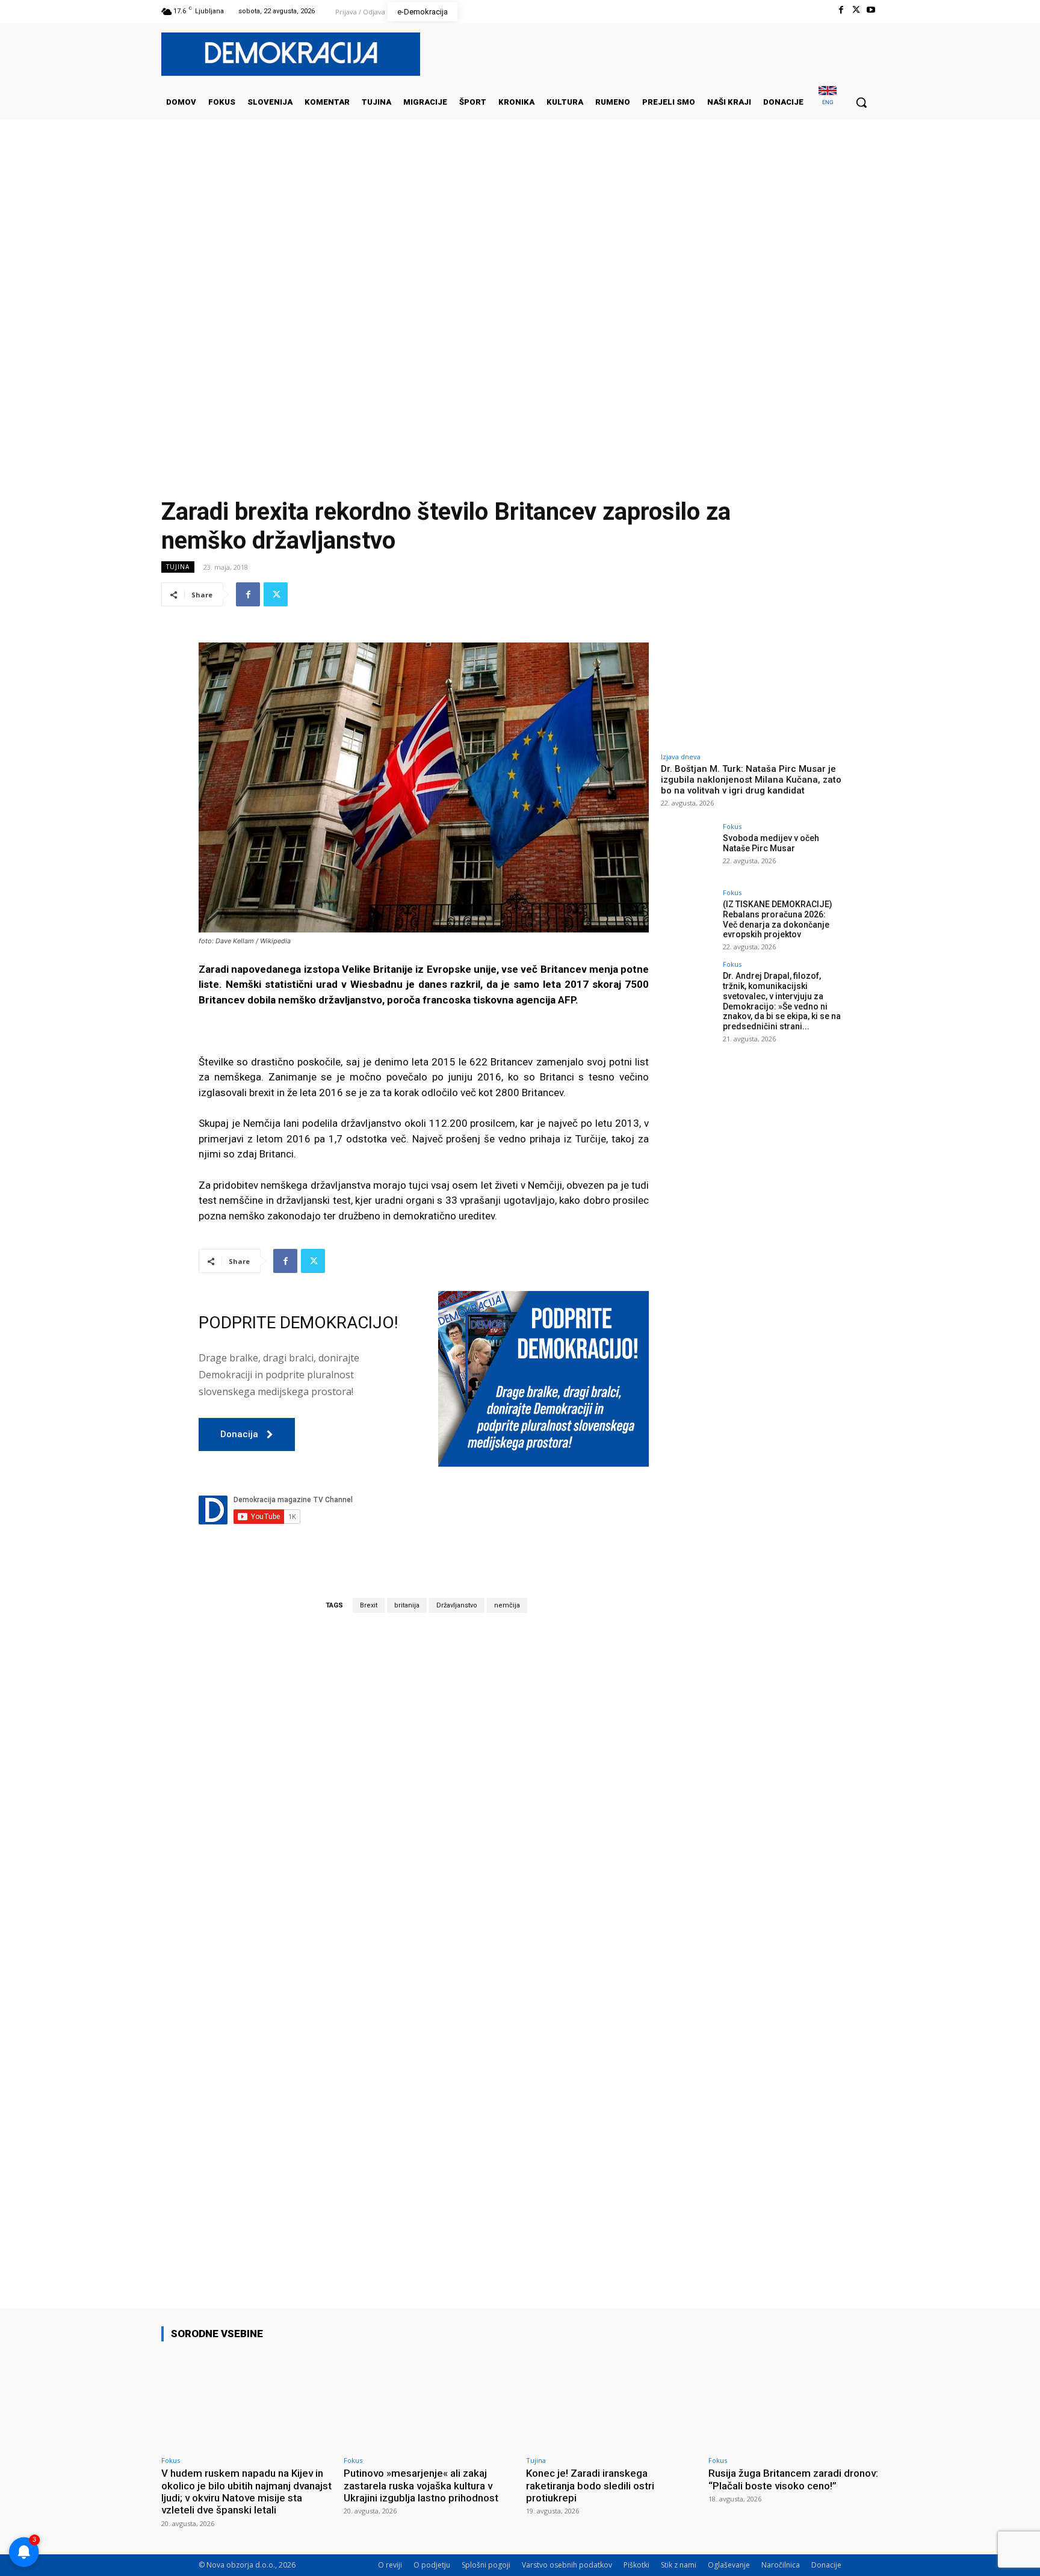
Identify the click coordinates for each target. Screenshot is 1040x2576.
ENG (828, 102)
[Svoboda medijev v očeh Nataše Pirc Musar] (688, 850)
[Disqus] (424, 1790)
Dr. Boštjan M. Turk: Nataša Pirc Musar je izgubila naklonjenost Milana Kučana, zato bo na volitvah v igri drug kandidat (751, 780)
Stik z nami (679, 2565)
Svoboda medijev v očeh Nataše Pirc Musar (771, 843)
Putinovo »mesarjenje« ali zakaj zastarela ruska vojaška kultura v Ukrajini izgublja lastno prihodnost (421, 2485)
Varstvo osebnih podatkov (567, 2565)
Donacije (826, 2565)
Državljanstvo (457, 1605)
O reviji (390, 2565)
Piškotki (636, 2565)
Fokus (732, 826)
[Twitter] (856, 10)
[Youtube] (871, 10)
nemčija (507, 1605)
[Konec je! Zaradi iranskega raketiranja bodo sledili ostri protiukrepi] (611, 2401)
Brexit (369, 1605)
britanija (407, 1605)
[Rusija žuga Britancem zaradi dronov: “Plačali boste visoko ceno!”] (794, 2401)
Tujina (178, 567)
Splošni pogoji (486, 2565)
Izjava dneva (681, 756)
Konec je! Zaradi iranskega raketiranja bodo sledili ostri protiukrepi (590, 2485)
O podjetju (432, 2565)
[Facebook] (840, 10)
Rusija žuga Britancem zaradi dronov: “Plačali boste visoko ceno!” (793, 2479)
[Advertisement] (520, 240)
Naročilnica (781, 2565)
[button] (861, 102)
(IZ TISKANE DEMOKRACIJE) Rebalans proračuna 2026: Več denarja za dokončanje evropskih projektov (778, 919)
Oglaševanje (729, 2565)
